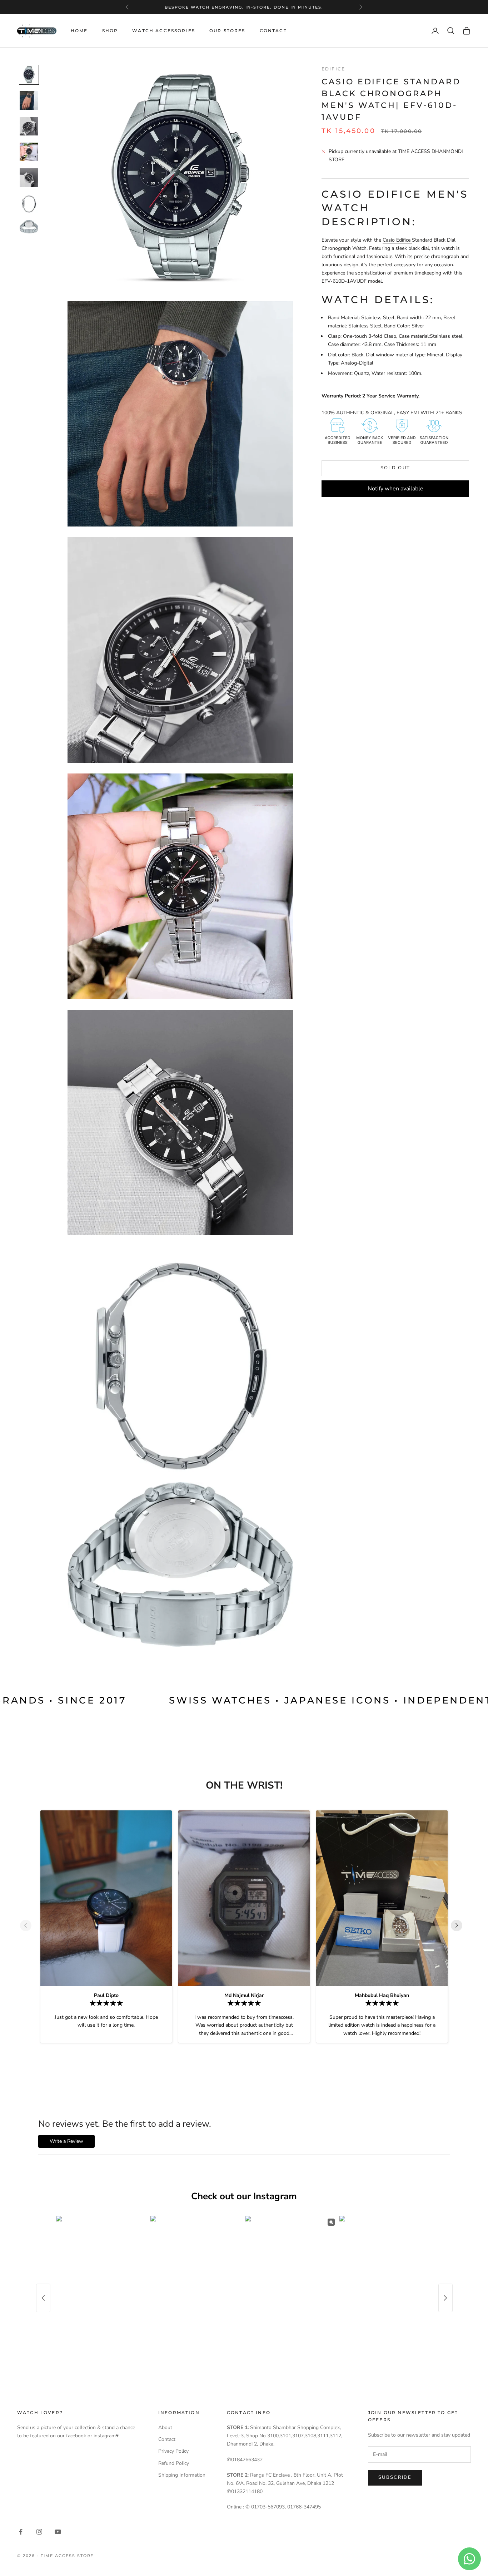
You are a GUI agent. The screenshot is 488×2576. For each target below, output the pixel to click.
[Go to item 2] (29, 100)
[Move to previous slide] (29, 1925)
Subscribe (395, 2477)
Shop (110, 31)
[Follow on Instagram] (39, 2532)
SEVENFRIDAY (243, 7)
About (165, 2427)
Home (79, 31)
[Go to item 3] (29, 126)
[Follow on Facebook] (21, 2532)
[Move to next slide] (459, 1925)
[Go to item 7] (29, 227)
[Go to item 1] (29, 75)
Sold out (395, 468)
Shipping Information (182, 2475)
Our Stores (227, 31)
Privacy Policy (173, 2451)
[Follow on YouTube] (58, 2532)
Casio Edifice (397, 240)
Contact (273, 31)
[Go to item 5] (29, 178)
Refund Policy (174, 2463)
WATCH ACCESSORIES (164, 31)
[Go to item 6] (29, 203)
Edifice (333, 69)
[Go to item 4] (29, 152)
